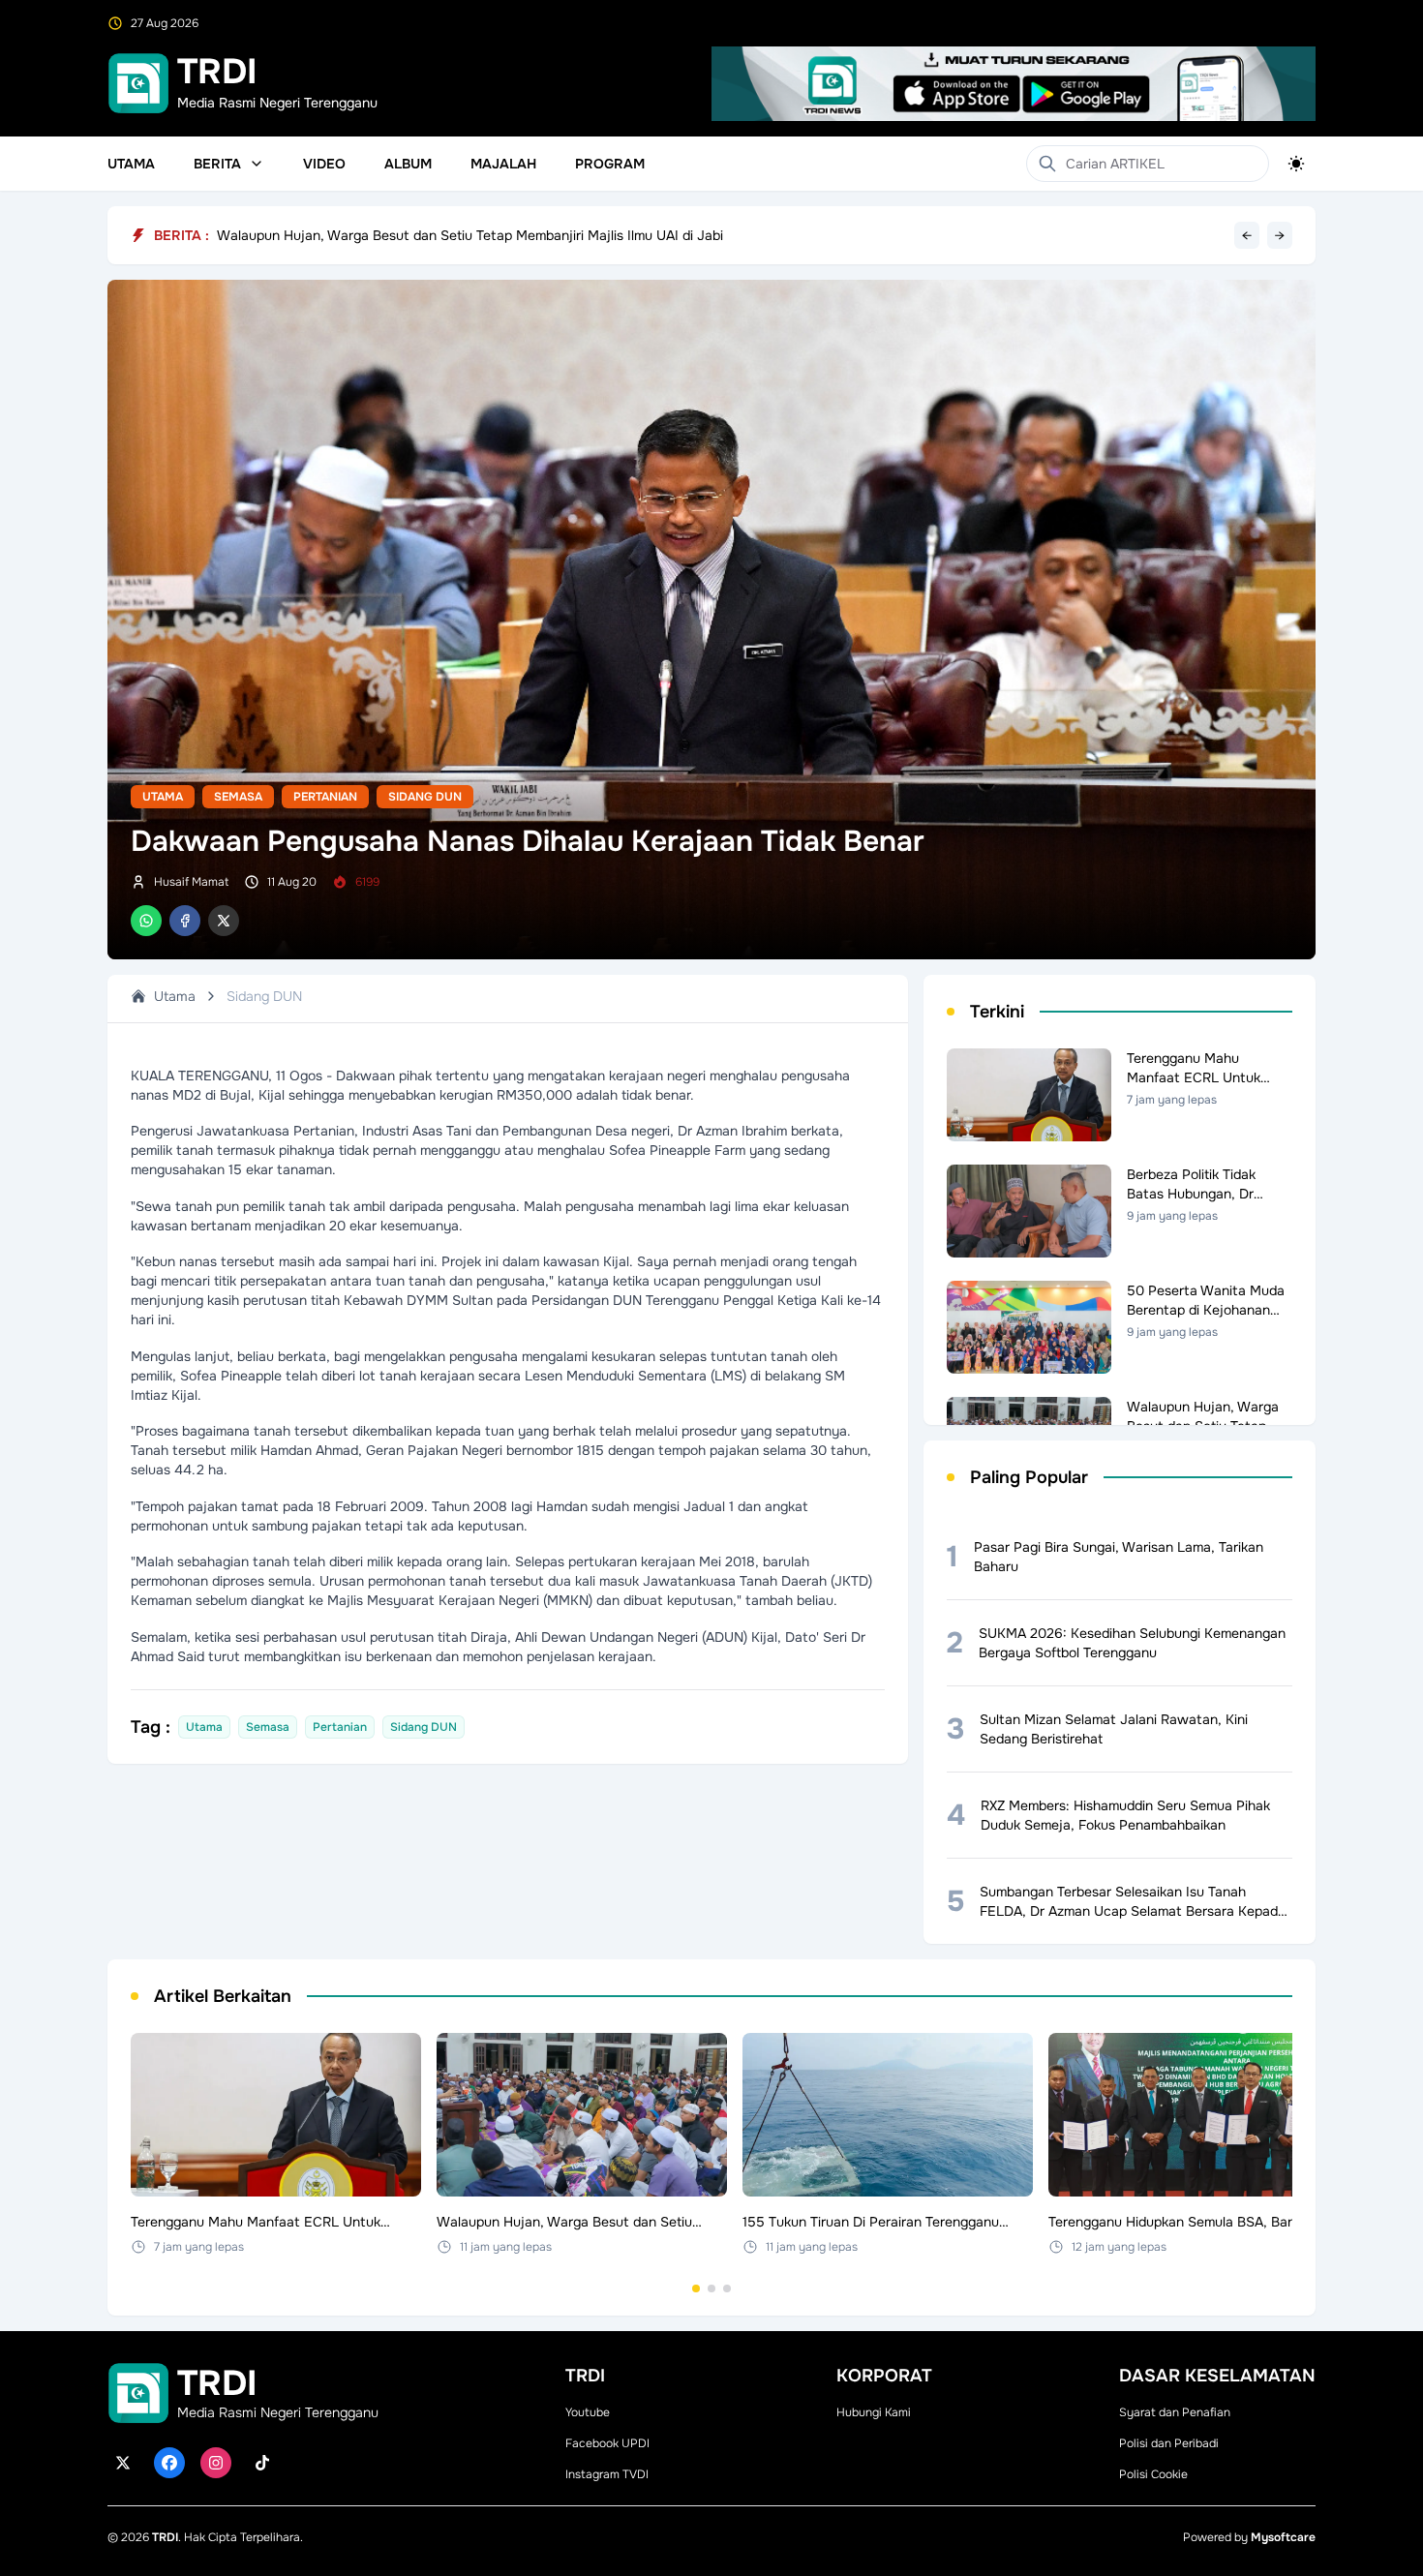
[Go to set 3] (727, 2288)
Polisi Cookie (1153, 2474)
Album (408, 164)
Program (610, 164)
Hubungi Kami (874, 2412)
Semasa (238, 797)
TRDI (165, 2537)
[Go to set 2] (711, 2288)
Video (324, 164)
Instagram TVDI (607, 2474)
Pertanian (325, 797)
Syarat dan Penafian (1175, 2412)
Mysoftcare (1283, 2537)
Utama (131, 164)
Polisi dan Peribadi (1169, 2443)
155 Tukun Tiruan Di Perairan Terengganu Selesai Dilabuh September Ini (440, 234)
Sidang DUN (425, 797)
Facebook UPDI (607, 2443)
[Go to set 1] (696, 2288)
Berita (217, 164)
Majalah (503, 164)
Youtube (588, 2412)
